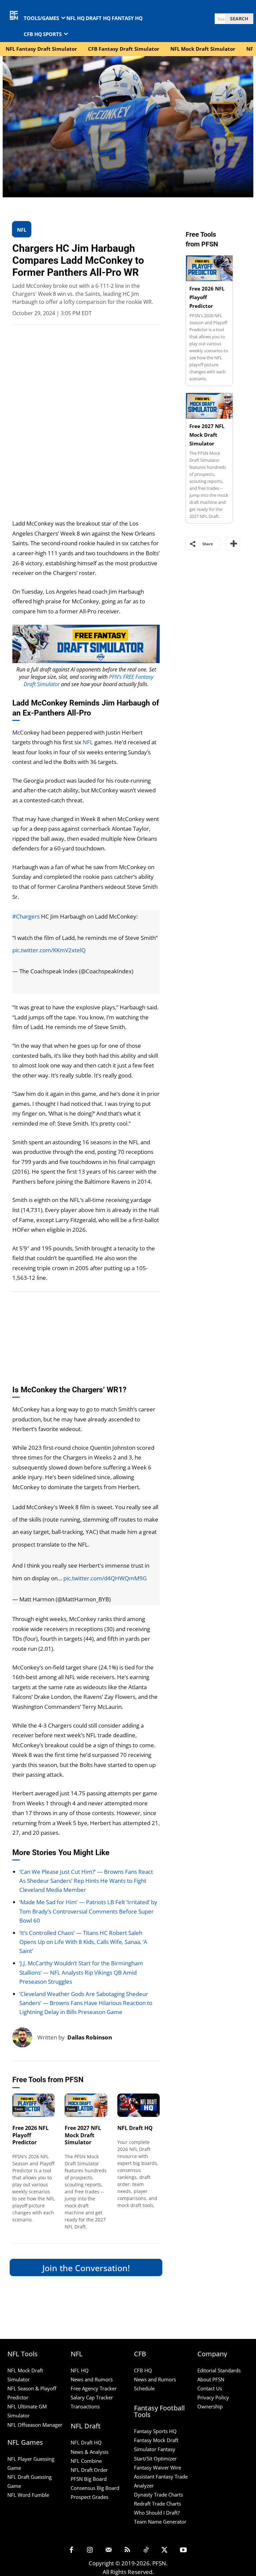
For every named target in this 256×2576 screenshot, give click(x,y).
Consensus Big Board (95, 2488)
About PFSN (211, 2379)
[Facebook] (71, 2550)
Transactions (85, 2407)
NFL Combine (86, 2461)
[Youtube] (183, 2550)
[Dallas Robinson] (25, 2037)
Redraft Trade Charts (157, 2504)
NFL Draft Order (89, 2470)
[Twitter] (165, 2550)
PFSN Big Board (89, 2479)
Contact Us (210, 2388)
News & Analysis (89, 2452)
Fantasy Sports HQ (155, 2431)
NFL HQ (80, 2370)
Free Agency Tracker (94, 2388)
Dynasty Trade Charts (158, 2495)
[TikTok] (146, 2550)
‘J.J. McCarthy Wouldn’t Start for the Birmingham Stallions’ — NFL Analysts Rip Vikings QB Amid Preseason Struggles (81, 1972)
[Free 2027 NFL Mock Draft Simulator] (86, 2105)
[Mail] (109, 2550)
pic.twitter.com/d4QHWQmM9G (105, 1578)
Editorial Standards (219, 2370)
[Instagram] (90, 2550)
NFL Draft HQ (135, 2128)
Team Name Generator (160, 2522)
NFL (88, 742)
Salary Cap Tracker (92, 2397)
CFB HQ (143, 2370)
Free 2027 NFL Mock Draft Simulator (83, 2135)
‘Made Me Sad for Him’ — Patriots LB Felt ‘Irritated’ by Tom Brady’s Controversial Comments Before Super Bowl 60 (88, 1911)
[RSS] (127, 2550)
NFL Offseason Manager (35, 2425)
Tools (19, 2109)
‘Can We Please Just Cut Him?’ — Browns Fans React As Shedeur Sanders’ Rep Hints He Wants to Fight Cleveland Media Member (86, 1881)
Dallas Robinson (90, 2037)
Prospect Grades (89, 2497)
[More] (233, 544)
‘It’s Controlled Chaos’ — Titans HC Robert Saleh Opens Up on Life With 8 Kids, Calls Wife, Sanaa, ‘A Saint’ (83, 1942)
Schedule (144, 2388)
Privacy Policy (213, 2397)
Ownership (210, 2407)
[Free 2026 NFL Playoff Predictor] (34, 2105)
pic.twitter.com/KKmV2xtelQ (49, 950)
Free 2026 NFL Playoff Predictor (30, 2135)
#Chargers (26, 916)
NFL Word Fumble (28, 2495)
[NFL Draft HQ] (139, 2105)
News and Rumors (92, 2379)
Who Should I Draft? (157, 2513)
